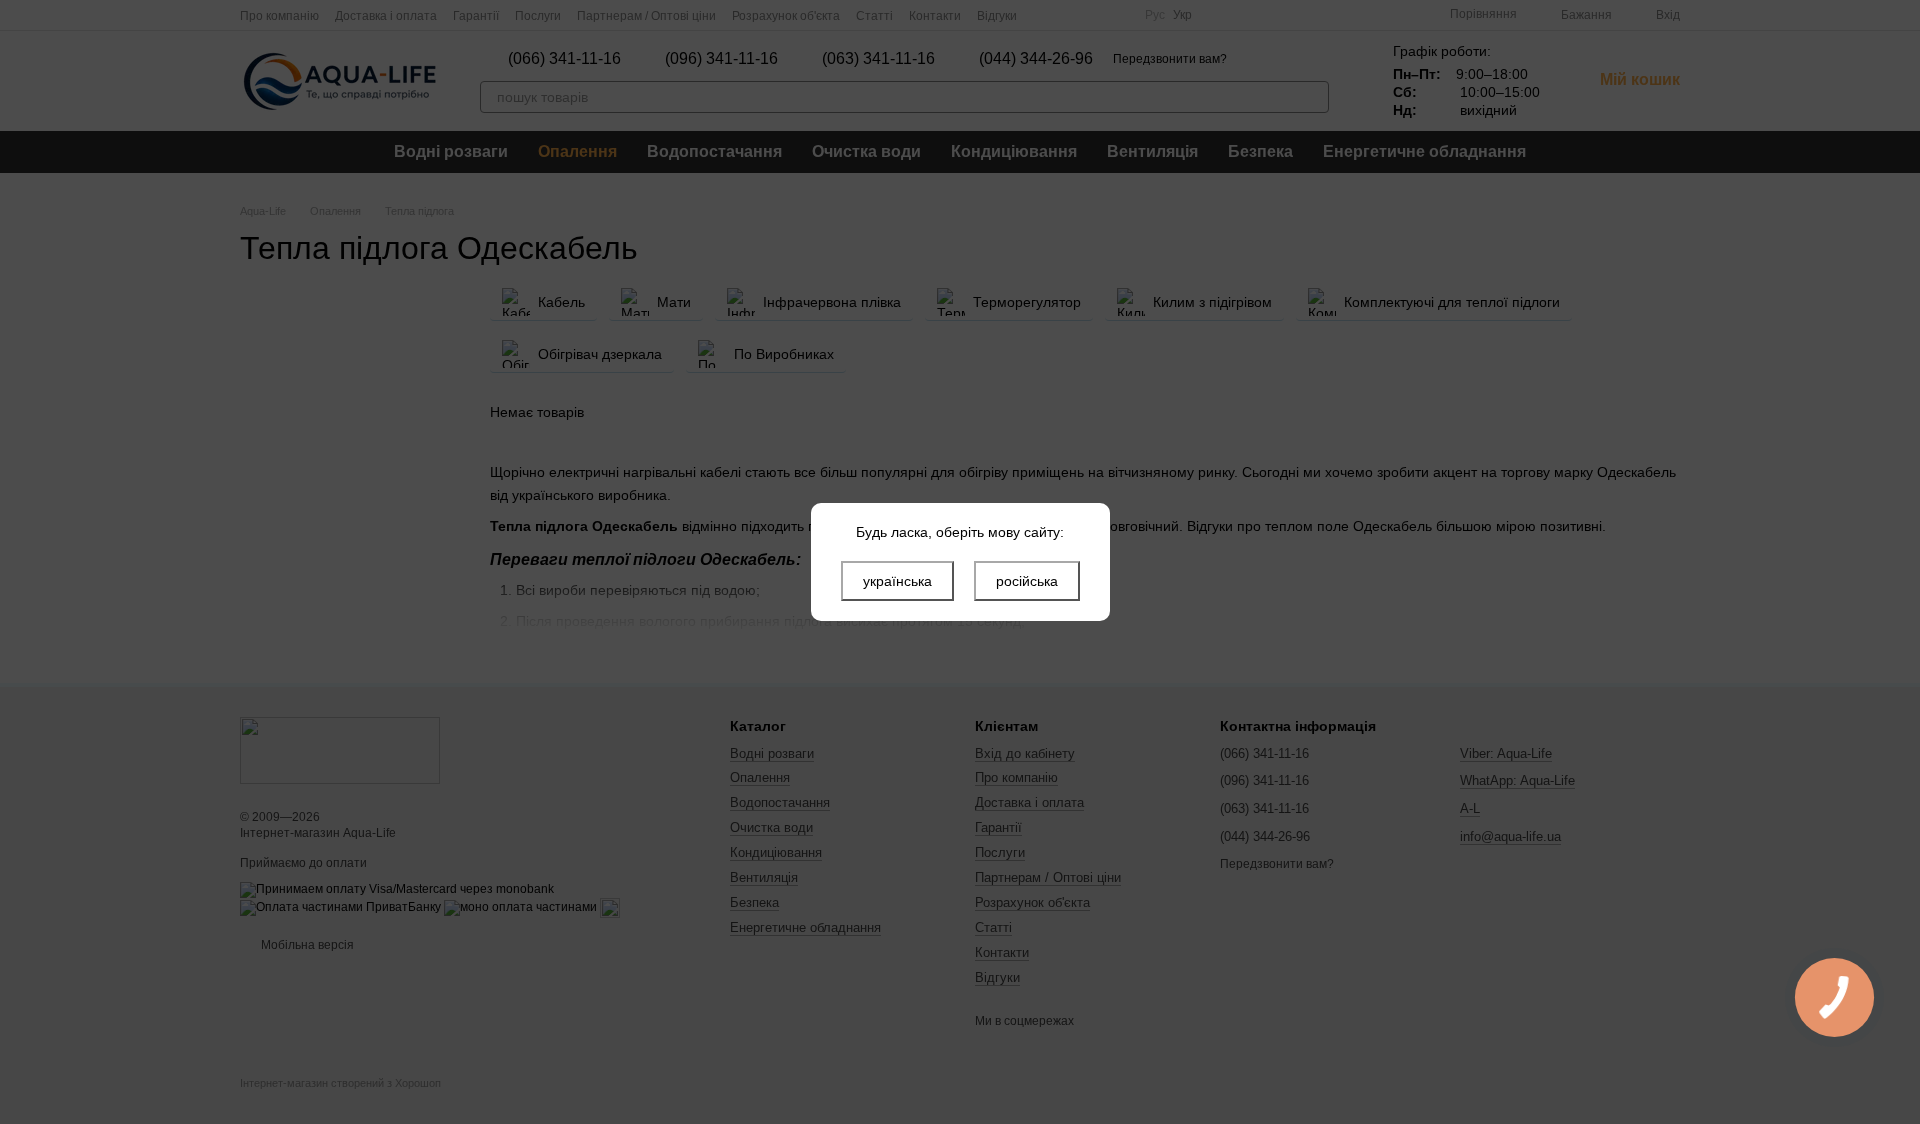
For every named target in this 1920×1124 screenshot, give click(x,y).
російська (1027, 581)
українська (897, 581)
